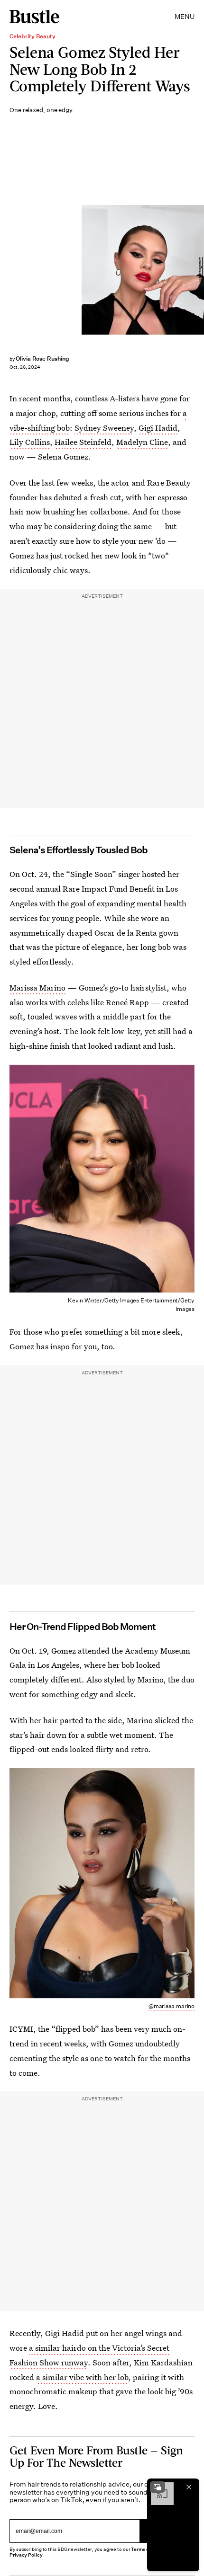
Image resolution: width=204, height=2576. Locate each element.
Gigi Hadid (158, 428)
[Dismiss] (189, 2487)
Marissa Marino (37, 987)
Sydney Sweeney (104, 428)
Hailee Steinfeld (83, 442)
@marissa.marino (172, 2006)
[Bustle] (34, 17)
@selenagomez (200, 270)
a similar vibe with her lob (82, 2377)
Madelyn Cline (142, 442)
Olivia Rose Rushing (42, 359)
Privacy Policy (26, 2555)
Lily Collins (30, 442)
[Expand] (158, 2487)
